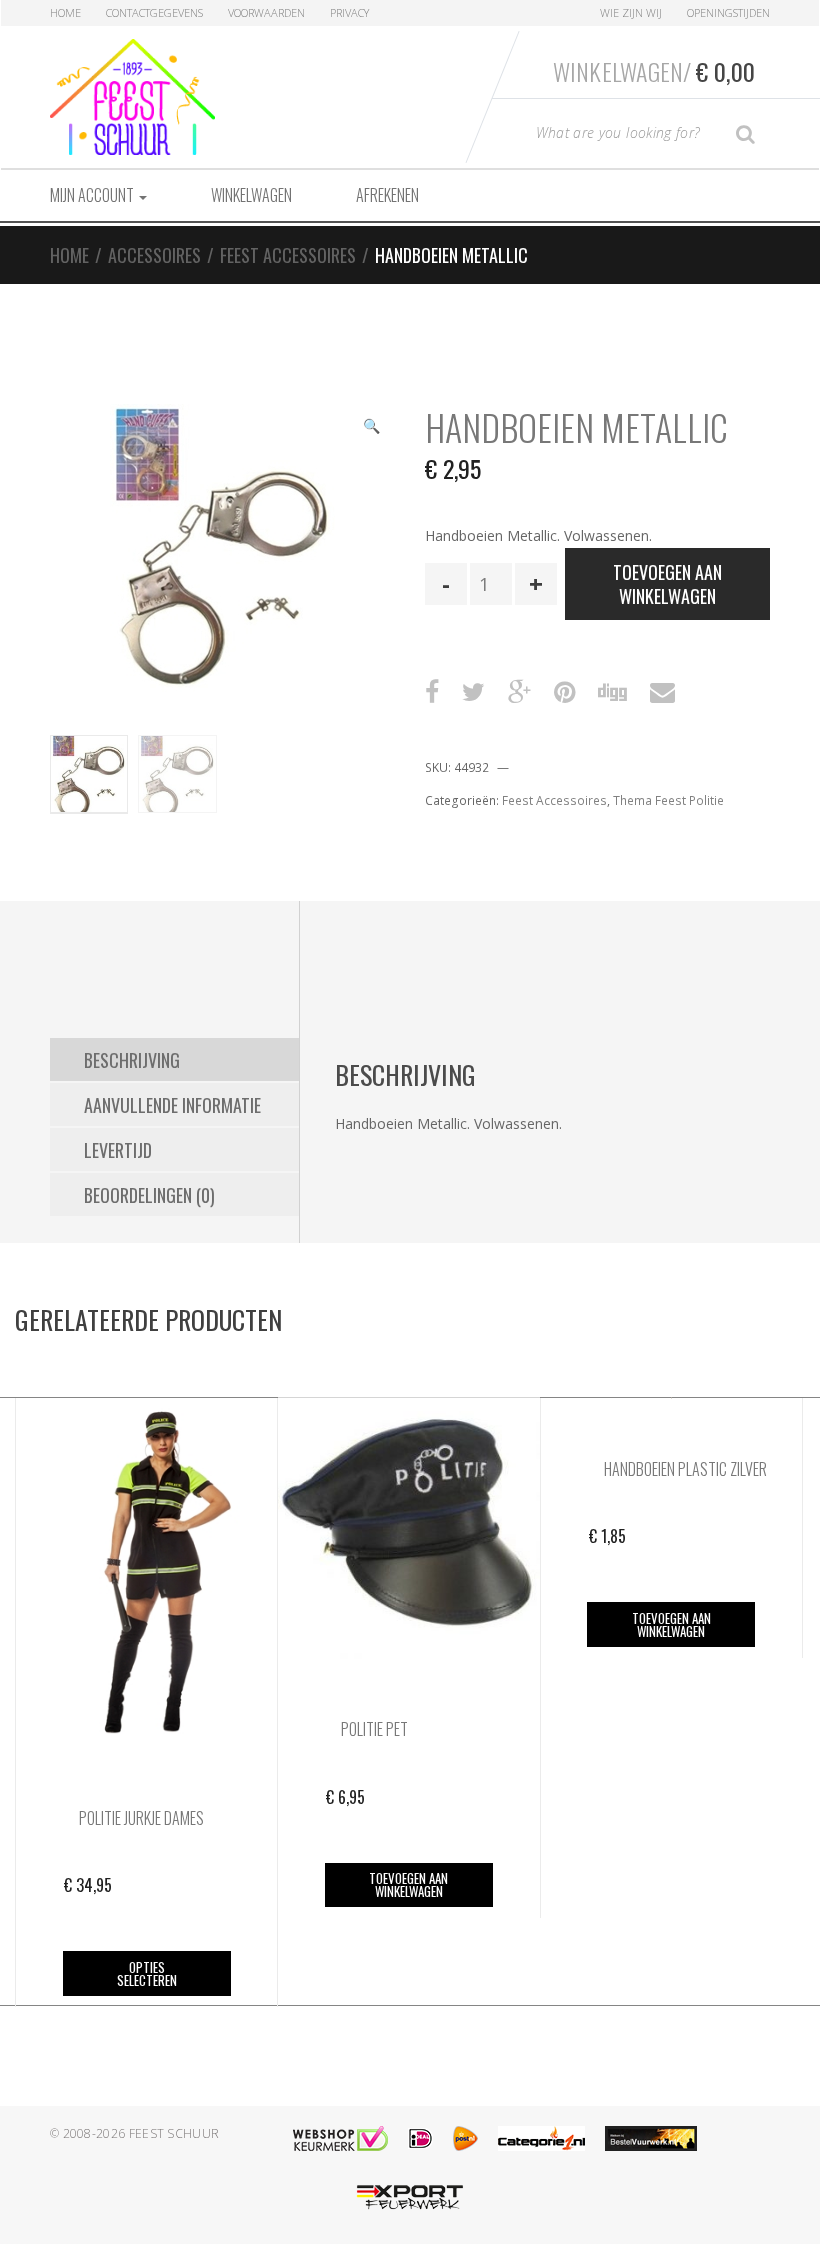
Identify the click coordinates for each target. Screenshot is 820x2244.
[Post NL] (465, 2138)
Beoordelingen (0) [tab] (149, 1195)
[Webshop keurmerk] (340, 2138)
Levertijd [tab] (118, 1150)
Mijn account (93, 195)
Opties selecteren (147, 1973)
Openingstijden (728, 12)
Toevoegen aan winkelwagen (667, 584)
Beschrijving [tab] (132, 1060)
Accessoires (154, 255)
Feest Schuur (174, 2133)
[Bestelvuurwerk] (651, 2138)
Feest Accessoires (288, 255)
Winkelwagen (251, 195)
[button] (371, 428)
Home (65, 12)
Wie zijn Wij (631, 12)
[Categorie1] (541, 2138)
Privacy (349, 12)
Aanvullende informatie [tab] (172, 1105)
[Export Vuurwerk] (410, 2197)
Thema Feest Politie (668, 800)
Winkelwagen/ (654, 71)
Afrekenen (387, 195)
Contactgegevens (154, 12)
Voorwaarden (266, 12)
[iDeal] (420, 2138)
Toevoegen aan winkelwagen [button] (408, 1884)
